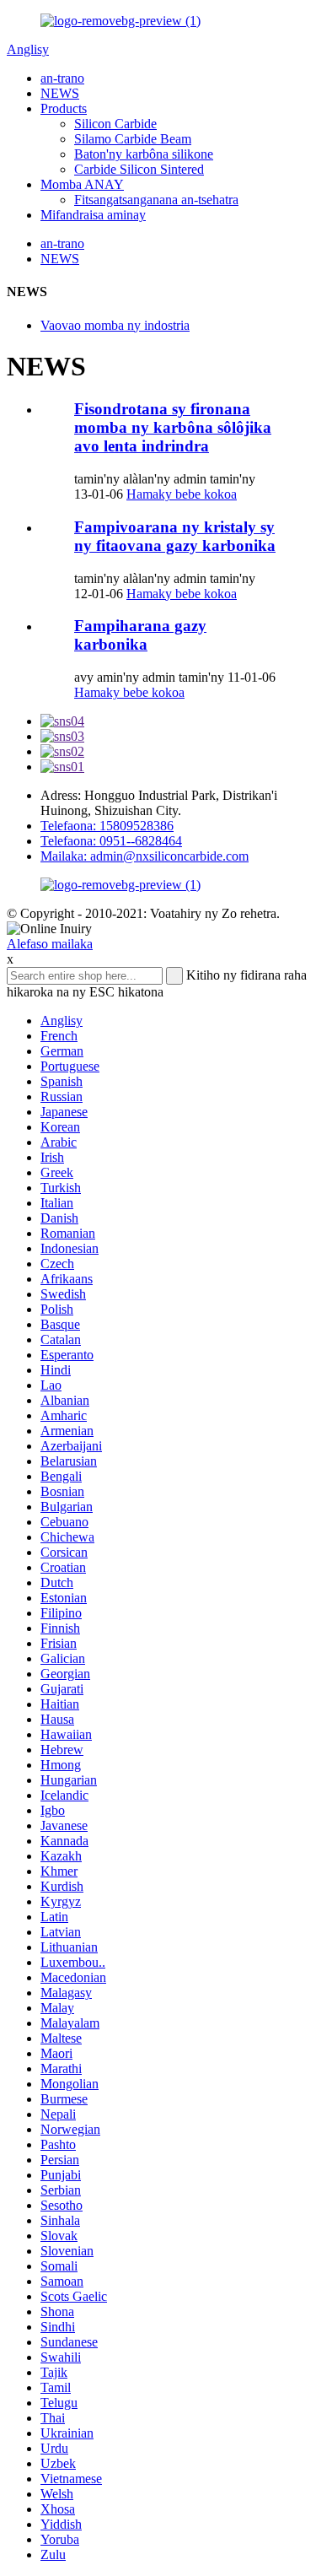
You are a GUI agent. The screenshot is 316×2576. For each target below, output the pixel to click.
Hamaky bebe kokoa (182, 494)
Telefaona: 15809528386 (107, 826)
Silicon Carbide (115, 124)
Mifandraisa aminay (93, 215)
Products (64, 108)
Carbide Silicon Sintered (139, 169)
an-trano (62, 78)
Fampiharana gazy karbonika (140, 635)
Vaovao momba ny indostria (115, 325)
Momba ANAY (82, 184)
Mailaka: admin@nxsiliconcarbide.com (145, 856)
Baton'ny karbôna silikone (144, 154)
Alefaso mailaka (50, 944)
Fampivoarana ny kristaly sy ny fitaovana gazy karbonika (175, 536)
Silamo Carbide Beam (133, 139)
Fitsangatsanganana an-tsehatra (156, 200)
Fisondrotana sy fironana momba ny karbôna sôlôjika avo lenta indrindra (173, 427)
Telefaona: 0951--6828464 (111, 841)
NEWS (60, 93)
